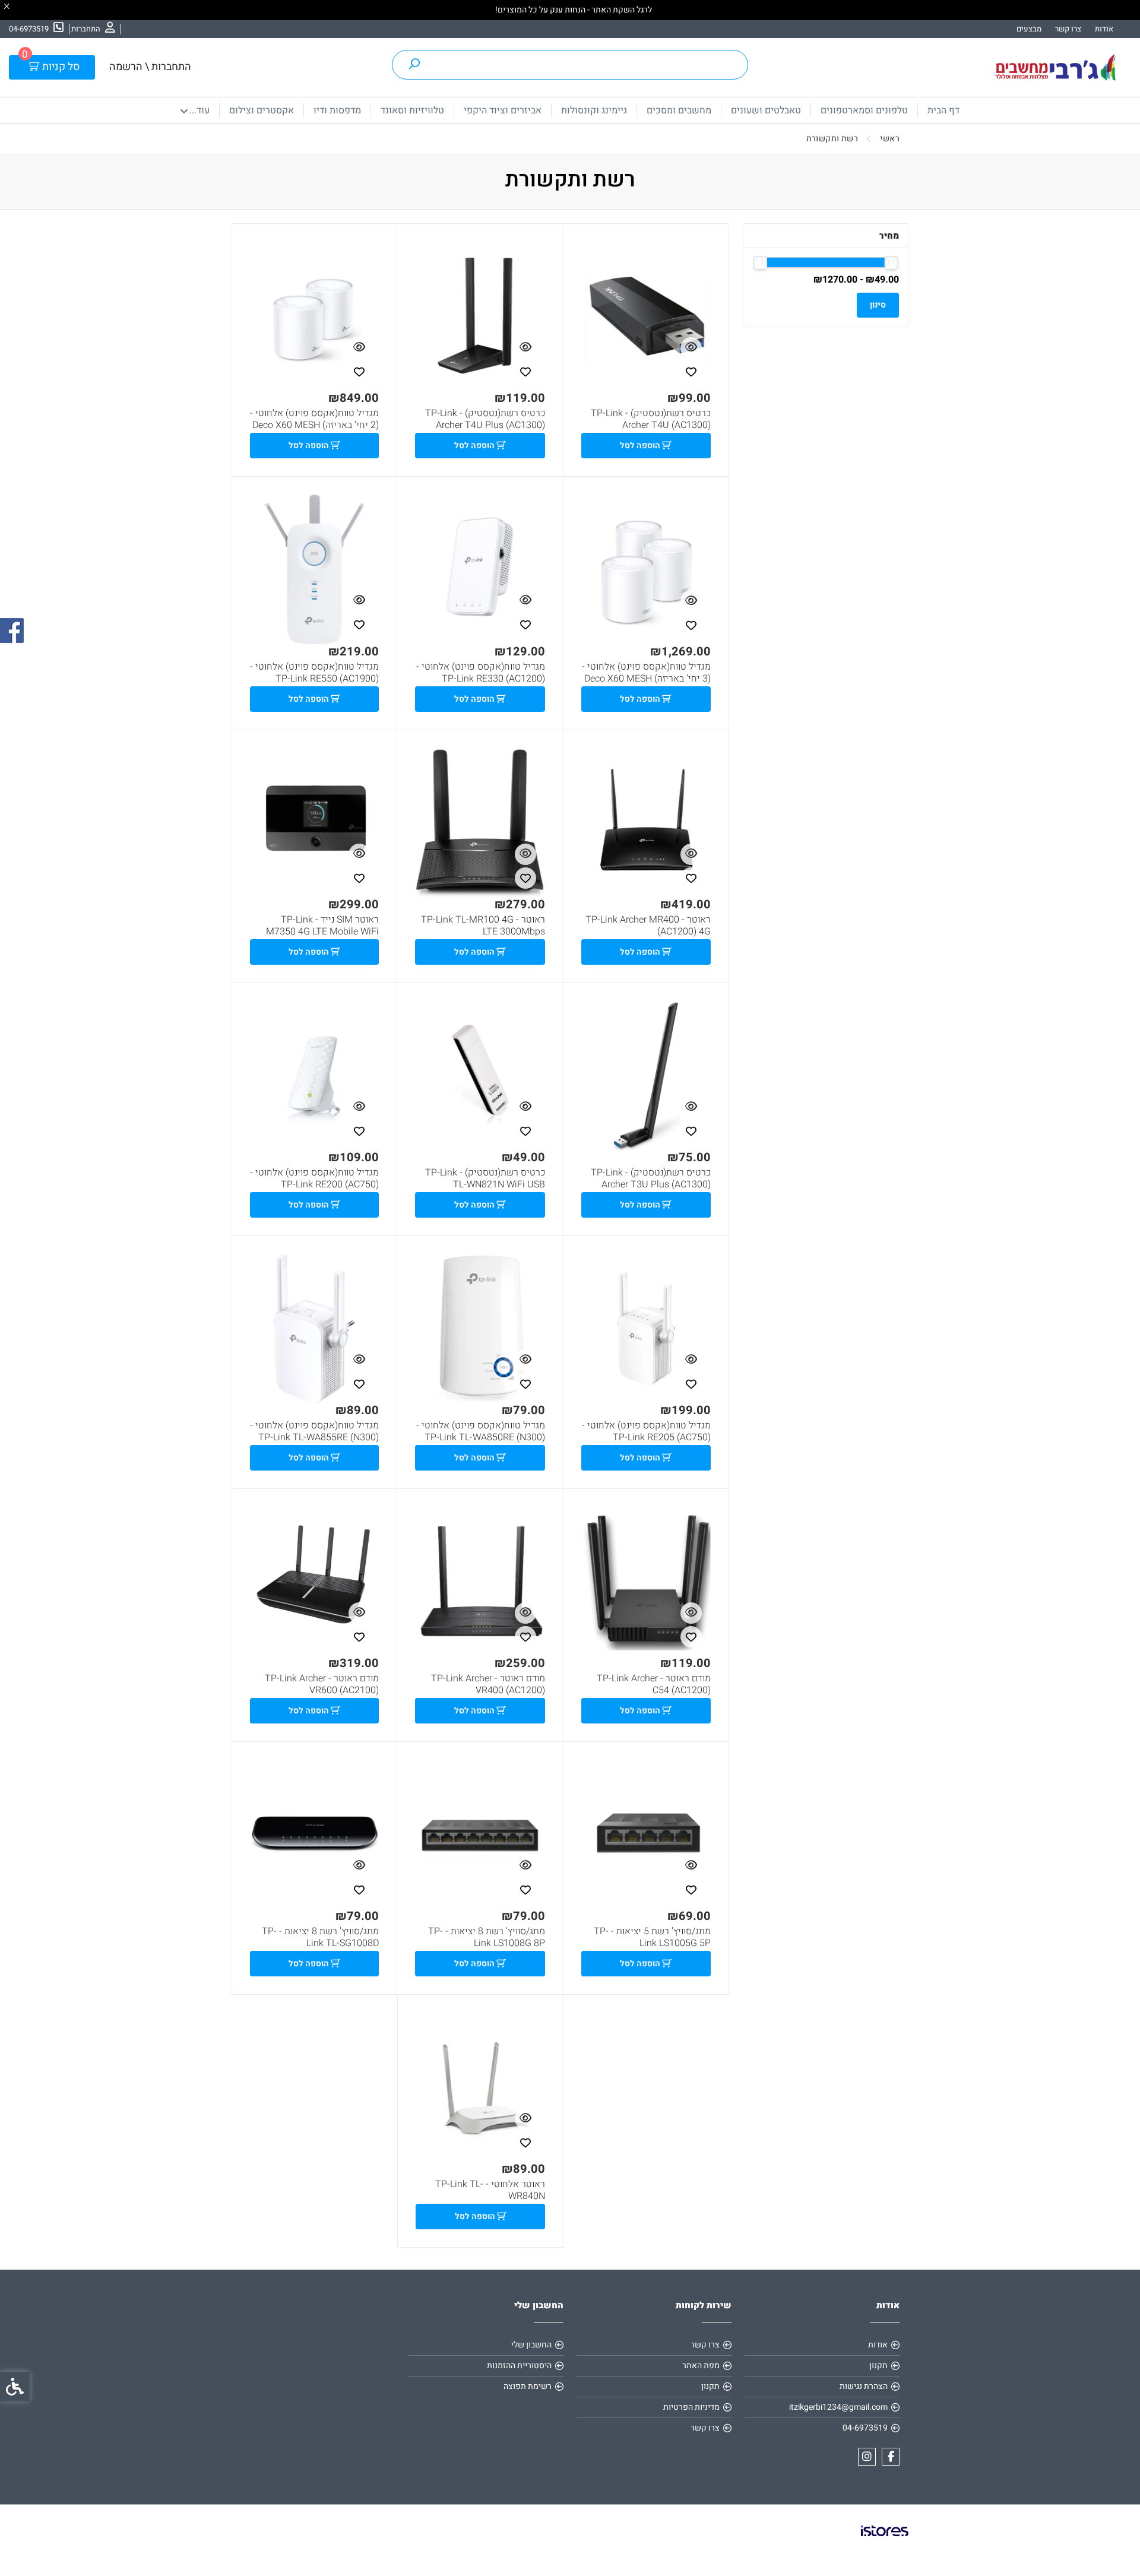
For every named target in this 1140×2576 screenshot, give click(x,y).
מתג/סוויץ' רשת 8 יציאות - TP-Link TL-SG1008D (320, 1937)
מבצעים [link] (1029, 29)
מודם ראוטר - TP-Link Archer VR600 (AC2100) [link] (322, 1684)
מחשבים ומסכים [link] (679, 110)
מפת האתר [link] (701, 2366)
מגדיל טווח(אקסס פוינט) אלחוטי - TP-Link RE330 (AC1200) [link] (480, 673)
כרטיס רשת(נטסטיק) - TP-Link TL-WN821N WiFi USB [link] (485, 1178)
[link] (93, 29)
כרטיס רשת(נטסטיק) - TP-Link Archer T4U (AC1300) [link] (651, 419)
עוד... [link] (199, 110)
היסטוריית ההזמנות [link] (519, 2366)
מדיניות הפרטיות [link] (691, 2407)
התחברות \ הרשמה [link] (150, 67)
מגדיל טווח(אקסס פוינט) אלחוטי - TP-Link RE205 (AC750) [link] (646, 1431)
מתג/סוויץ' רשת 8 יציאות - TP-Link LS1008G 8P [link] (486, 1937)
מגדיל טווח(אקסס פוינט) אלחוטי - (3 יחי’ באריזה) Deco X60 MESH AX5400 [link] (646, 679)
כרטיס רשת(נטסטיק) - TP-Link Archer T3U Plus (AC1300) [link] (651, 1178)
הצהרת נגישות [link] (864, 2386)
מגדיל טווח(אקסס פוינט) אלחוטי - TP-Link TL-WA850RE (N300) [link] (480, 1431)
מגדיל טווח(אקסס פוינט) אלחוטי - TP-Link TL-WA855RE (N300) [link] (314, 1431)
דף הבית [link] (943, 110)
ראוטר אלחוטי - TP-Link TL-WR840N (490, 2190)
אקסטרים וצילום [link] (262, 110)
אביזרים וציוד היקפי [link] (503, 110)
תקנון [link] (878, 2366)
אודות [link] (1104, 29)
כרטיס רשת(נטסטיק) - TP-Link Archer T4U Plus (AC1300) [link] (485, 419)
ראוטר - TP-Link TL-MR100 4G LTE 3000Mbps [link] (483, 926)
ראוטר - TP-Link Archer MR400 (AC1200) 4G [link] (648, 926)
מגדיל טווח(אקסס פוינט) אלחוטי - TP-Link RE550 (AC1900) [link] (314, 673)
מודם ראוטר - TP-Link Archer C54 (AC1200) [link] (654, 1684)
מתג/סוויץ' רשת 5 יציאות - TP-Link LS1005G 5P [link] (652, 1937)
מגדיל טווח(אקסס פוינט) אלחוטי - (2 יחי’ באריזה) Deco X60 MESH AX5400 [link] (314, 425)
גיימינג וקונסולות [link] (594, 110)
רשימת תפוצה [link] (528, 2386)
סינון (878, 305)
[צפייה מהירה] (691, 348)
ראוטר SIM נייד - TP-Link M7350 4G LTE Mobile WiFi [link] (322, 926)
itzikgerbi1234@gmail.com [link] (838, 2407)
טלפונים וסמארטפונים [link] (864, 110)
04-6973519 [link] (865, 2428)
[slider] (892, 263)
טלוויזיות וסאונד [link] (412, 110)
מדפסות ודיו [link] (337, 110)
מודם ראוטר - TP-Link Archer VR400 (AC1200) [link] (488, 1684)
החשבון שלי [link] (531, 2345)
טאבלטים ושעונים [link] (766, 110)
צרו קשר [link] (1068, 29)
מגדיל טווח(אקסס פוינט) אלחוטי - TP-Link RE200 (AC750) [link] (314, 1178)
